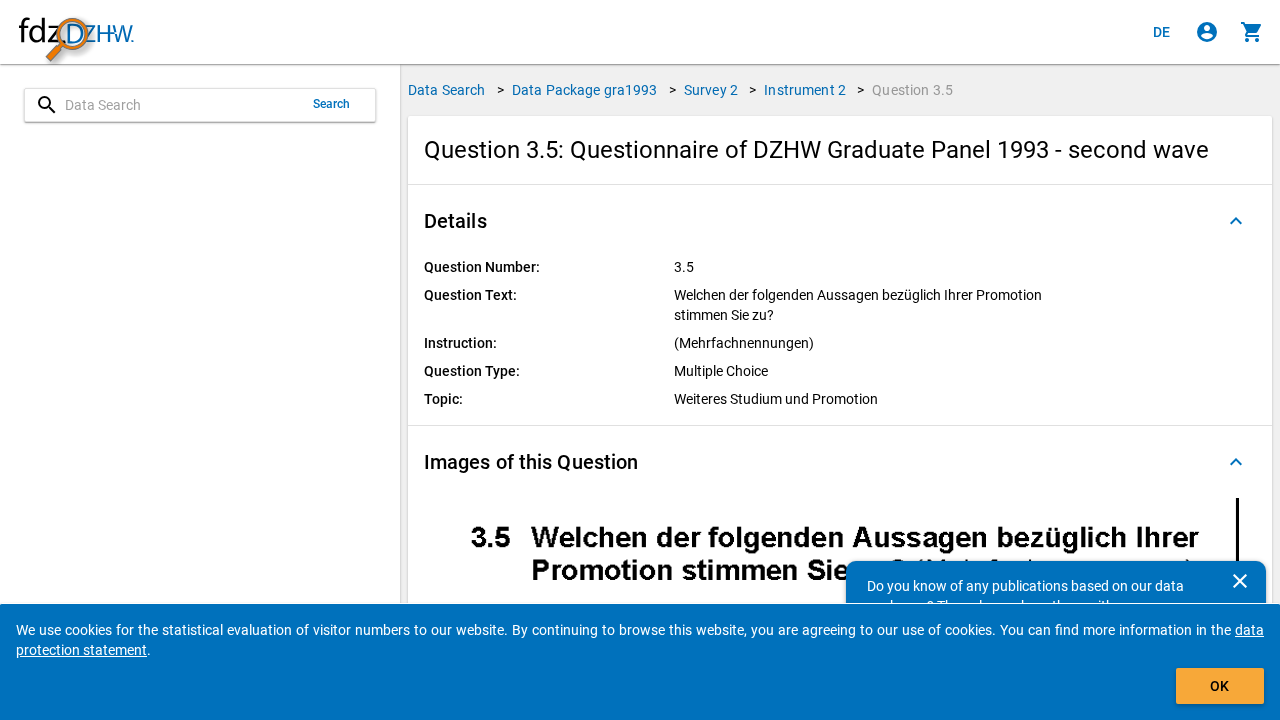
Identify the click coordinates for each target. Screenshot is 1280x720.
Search (332, 104)
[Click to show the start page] (76, 32)
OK (1219, 686)
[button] (840, 221)
